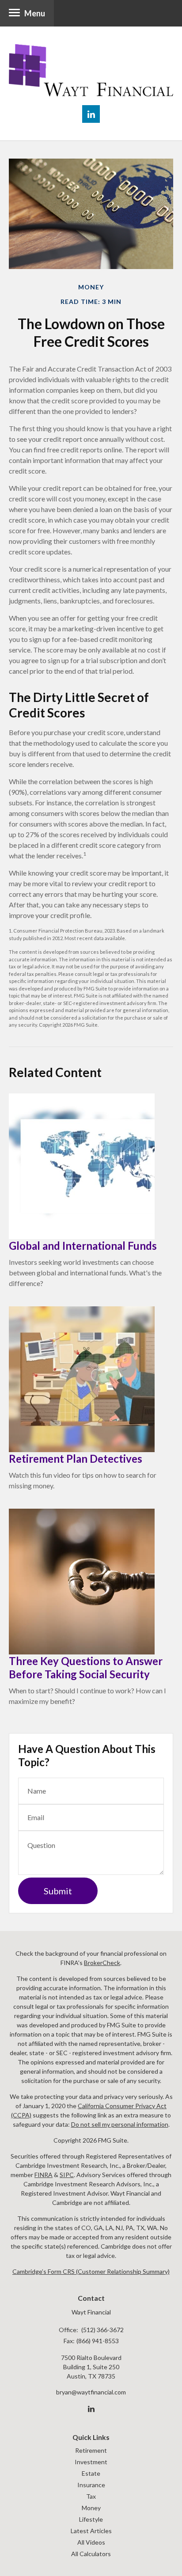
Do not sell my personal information (120, 2124)
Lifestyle (91, 2519)
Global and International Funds (83, 1246)
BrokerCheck (102, 1963)
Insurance (91, 2485)
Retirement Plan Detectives (76, 1459)
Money (91, 2508)
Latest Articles (91, 2531)
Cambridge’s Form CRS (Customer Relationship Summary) (91, 2271)
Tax (91, 2496)
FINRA (44, 2175)
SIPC (67, 2175)
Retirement (91, 2450)
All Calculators (91, 2554)
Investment (91, 2462)
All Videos (91, 2542)
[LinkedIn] (91, 2409)
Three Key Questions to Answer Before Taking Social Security (86, 1667)
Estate (91, 2473)
